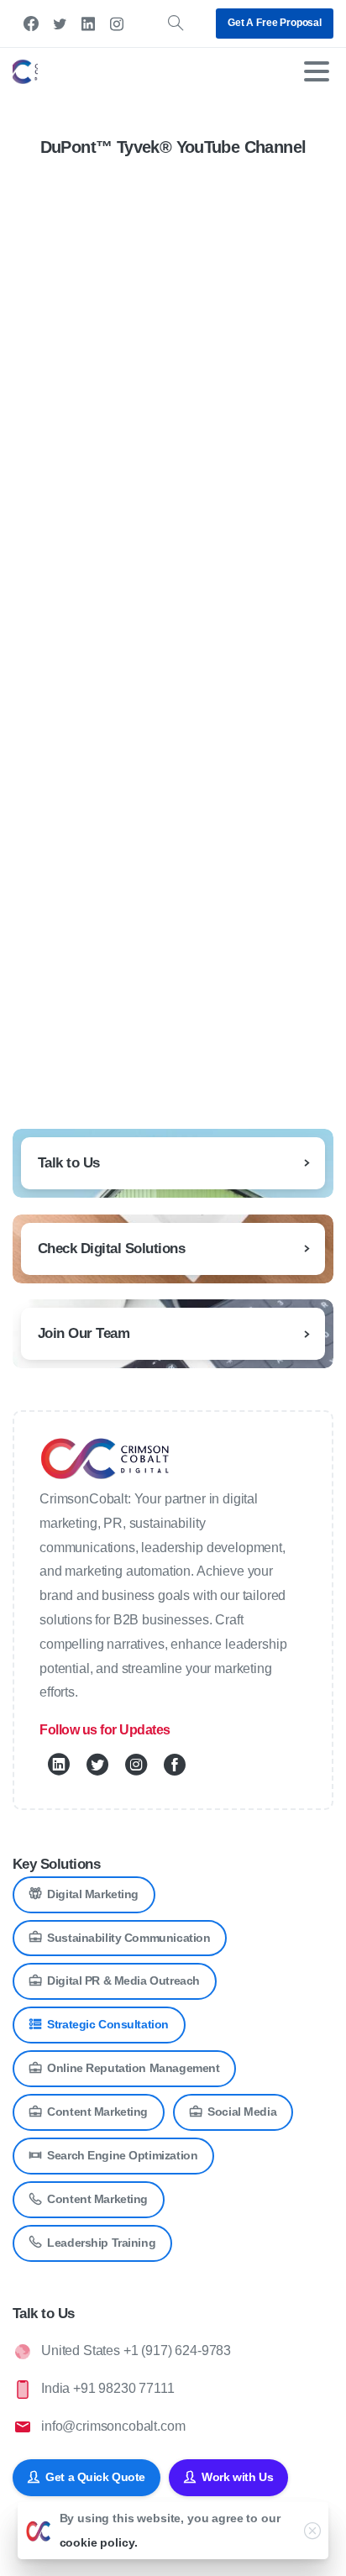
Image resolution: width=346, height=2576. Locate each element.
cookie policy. (99, 2542)
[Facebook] (31, 24)
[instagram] (117, 24)
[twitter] (60, 24)
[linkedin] (88, 24)
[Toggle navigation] (317, 71)
